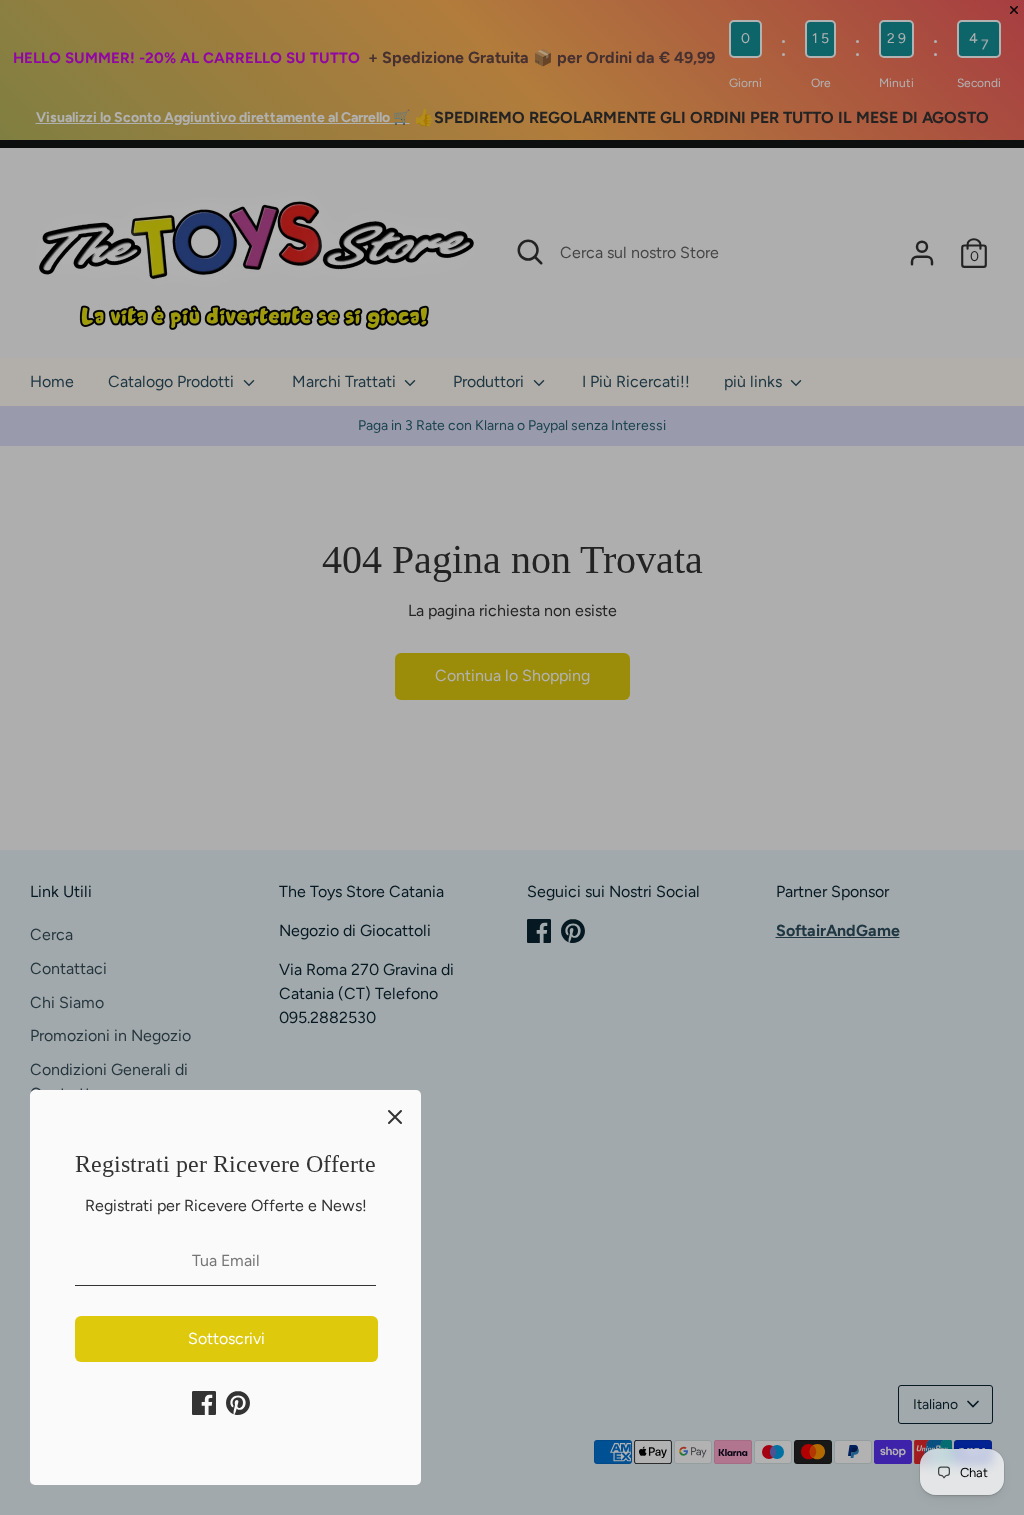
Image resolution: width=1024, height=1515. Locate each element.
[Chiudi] (395, 1116)
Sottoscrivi (226, 1338)
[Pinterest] (238, 1403)
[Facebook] (204, 1403)
